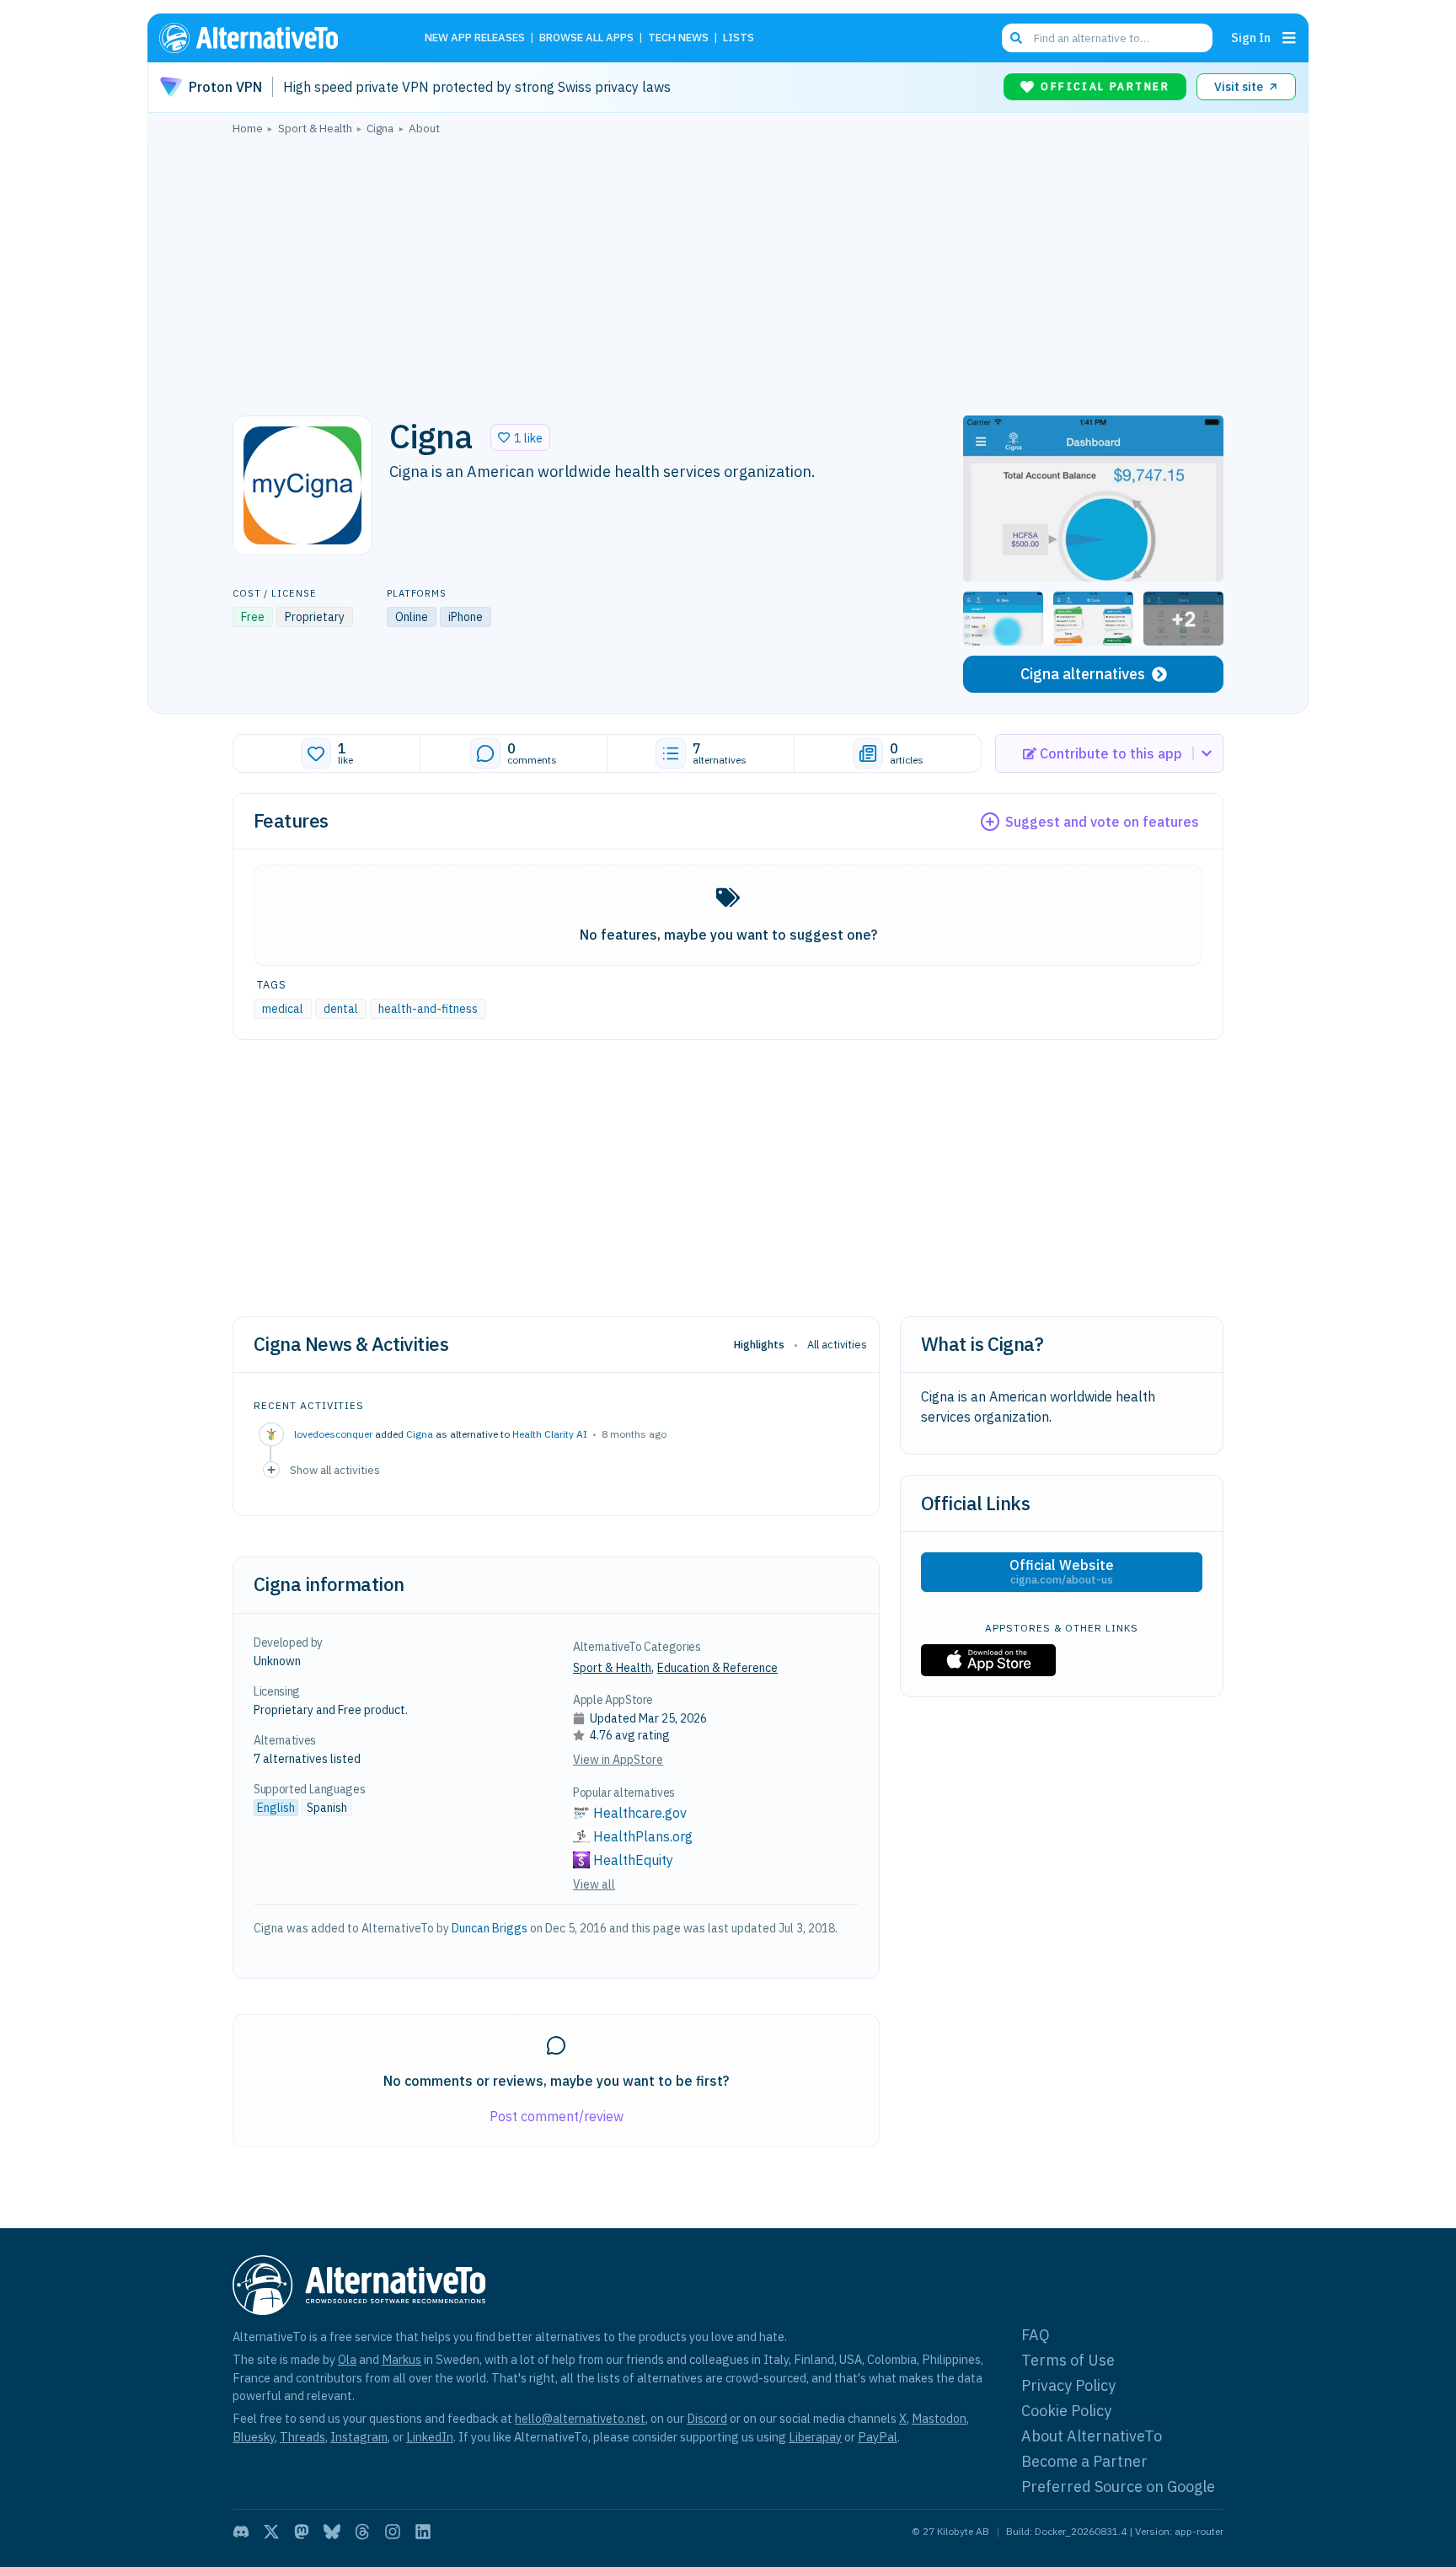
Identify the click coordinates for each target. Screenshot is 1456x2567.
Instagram (359, 2437)
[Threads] (362, 2532)
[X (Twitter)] (271, 2532)
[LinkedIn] (423, 2532)
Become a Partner (1084, 2461)
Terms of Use (1068, 2360)
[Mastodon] (302, 2532)
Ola (347, 2359)
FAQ (1036, 2335)
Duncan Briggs (490, 1928)
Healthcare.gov (640, 1813)
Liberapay (815, 2437)
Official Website (1062, 1572)
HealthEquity (633, 1860)
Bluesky (254, 2437)
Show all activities (335, 1470)
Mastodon (939, 2418)
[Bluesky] (332, 2532)
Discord (707, 2418)
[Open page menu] (1289, 38)
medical (283, 1009)
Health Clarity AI (550, 1434)
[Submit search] (1016, 38)
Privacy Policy (1068, 2385)
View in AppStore (618, 1760)
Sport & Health (612, 1668)
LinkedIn (430, 2437)
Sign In (1251, 38)
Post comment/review (557, 2116)
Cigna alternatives (1083, 674)
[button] (520, 437)
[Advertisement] (728, 271)
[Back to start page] (273, 38)
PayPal (878, 2437)
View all (594, 1884)
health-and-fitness (428, 1009)
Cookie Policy (1066, 2411)
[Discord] (241, 2532)
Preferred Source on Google (1118, 2487)
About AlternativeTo (1092, 2436)
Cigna (420, 1434)
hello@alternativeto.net (580, 2418)
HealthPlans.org (643, 1836)
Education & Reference (717, 1668)
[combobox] (1107, 38)
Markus (401, 2359)
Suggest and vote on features (1102, 822)
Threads (302, 2437)
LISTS (739, 38)
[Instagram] (393, 2532)
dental (341, 1009)
